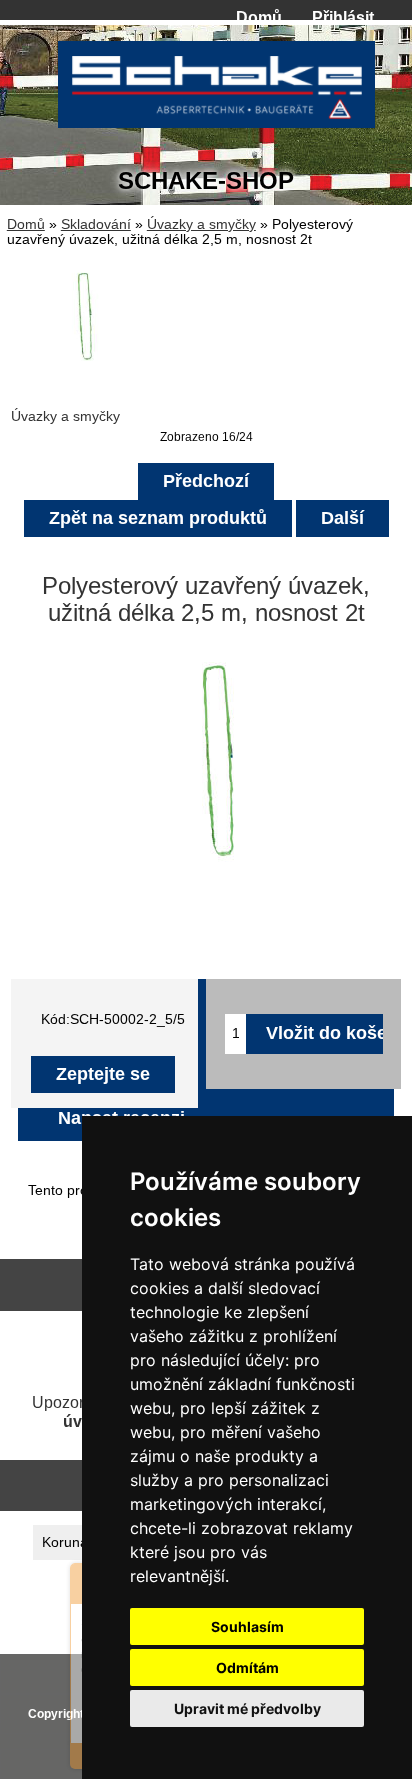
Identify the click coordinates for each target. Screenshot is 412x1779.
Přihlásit (343, 17)
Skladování (96, 224)
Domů (259, 17)
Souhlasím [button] (247, 1626)
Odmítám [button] (247, 1667)
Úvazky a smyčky (201, 224)
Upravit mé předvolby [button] (247, 1708)
